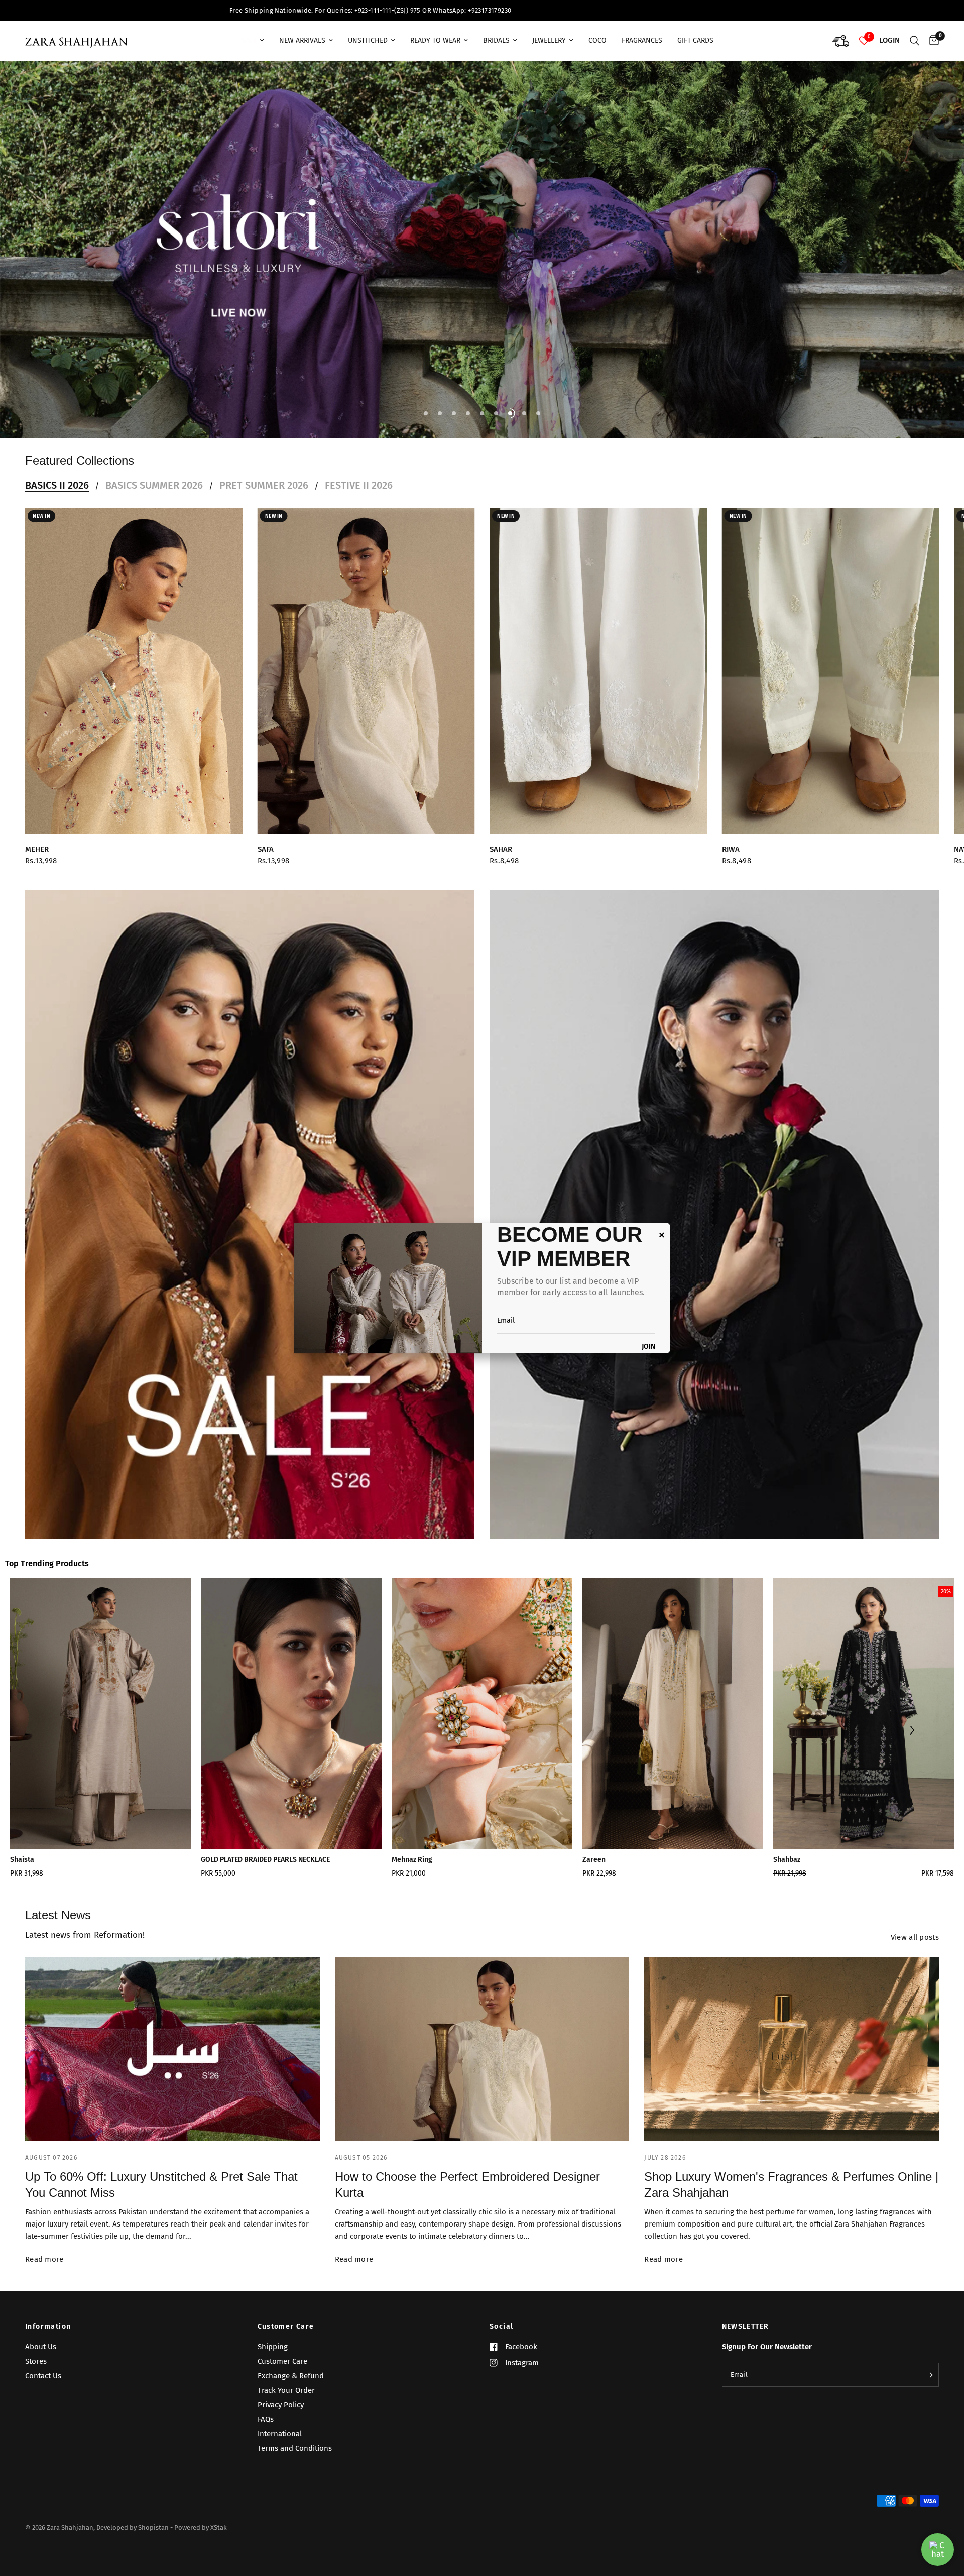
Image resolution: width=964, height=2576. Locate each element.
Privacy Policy (281, 2405)
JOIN (648, 1347)
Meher (37, 834)
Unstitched (368, 40)
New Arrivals (302, 40)
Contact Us (43, 2376)
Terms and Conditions (295, 2448)
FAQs (266, 2419)
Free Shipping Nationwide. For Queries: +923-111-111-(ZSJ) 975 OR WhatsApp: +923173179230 (799, 10)
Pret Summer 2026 (264, 470)
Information (48, 2327)
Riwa (731, 834)
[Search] (915, 41)
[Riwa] (831, 656)
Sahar (501, 834)
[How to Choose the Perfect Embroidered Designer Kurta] (482, 2034)
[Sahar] (598, 656)
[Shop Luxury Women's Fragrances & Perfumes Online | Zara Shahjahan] (792, 2034)
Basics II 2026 (57, 470)
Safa (266, 834)
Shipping (273, 2347)
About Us (41, 2347)
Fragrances (642, 40)
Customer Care (286, 2327)
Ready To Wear (435, 40)
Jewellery (549, 40)
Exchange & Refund (291, 2376)
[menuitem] (253, 41)
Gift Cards (695, 40)
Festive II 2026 (359, 470)
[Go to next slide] (912, 1717)
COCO (597, 40)
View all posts (915, 1922)
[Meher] (134, 656)
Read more (44, 2244)
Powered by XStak (201, 2528)
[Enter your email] (929, 2375)
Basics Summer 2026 (154, 470)
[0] (932, 41)
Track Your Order (286, 2390)
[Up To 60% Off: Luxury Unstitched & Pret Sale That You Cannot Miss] (172, 2034)
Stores (36, 2361)
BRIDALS (496, 40)
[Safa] (366, 656)
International (280, 2434)
